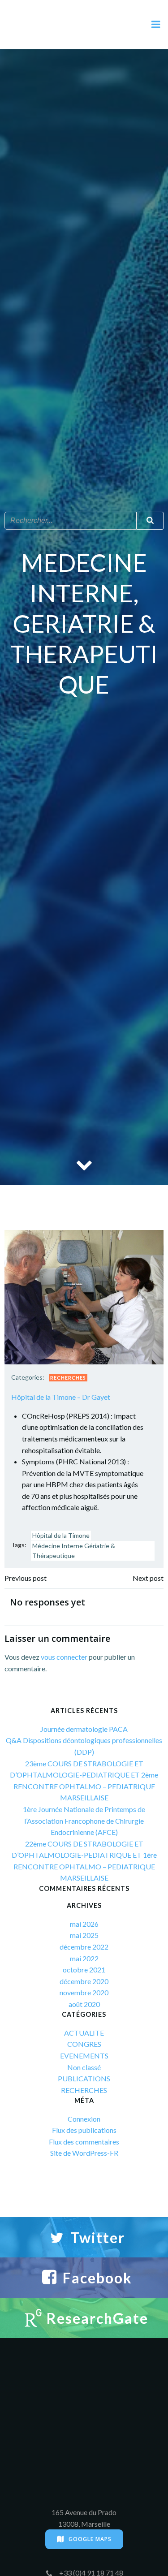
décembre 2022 (84, 1947)
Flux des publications (84, 2130)
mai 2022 (84, 1958)
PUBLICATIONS (84, 2078)
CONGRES (84, 2044)
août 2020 (84, 2004)
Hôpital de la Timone (61, 1535)
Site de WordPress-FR (84, 2153)
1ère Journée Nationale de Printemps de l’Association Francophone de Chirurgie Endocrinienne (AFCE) (84, 1821)
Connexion (84, 2119)
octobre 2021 (84, 1970)
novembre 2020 (84, 1992)
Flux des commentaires (84, 2142)
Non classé (84, 2067)
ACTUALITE (84, 2033)
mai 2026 (84, 1924)
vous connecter (64, 1657)
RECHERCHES (68, 1378)
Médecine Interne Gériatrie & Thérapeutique (74, 1551)
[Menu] (156, 25)
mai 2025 (84, 1935)
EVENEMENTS (84, 2056)
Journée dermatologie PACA (84, 1729)
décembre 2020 (84, 1981)
